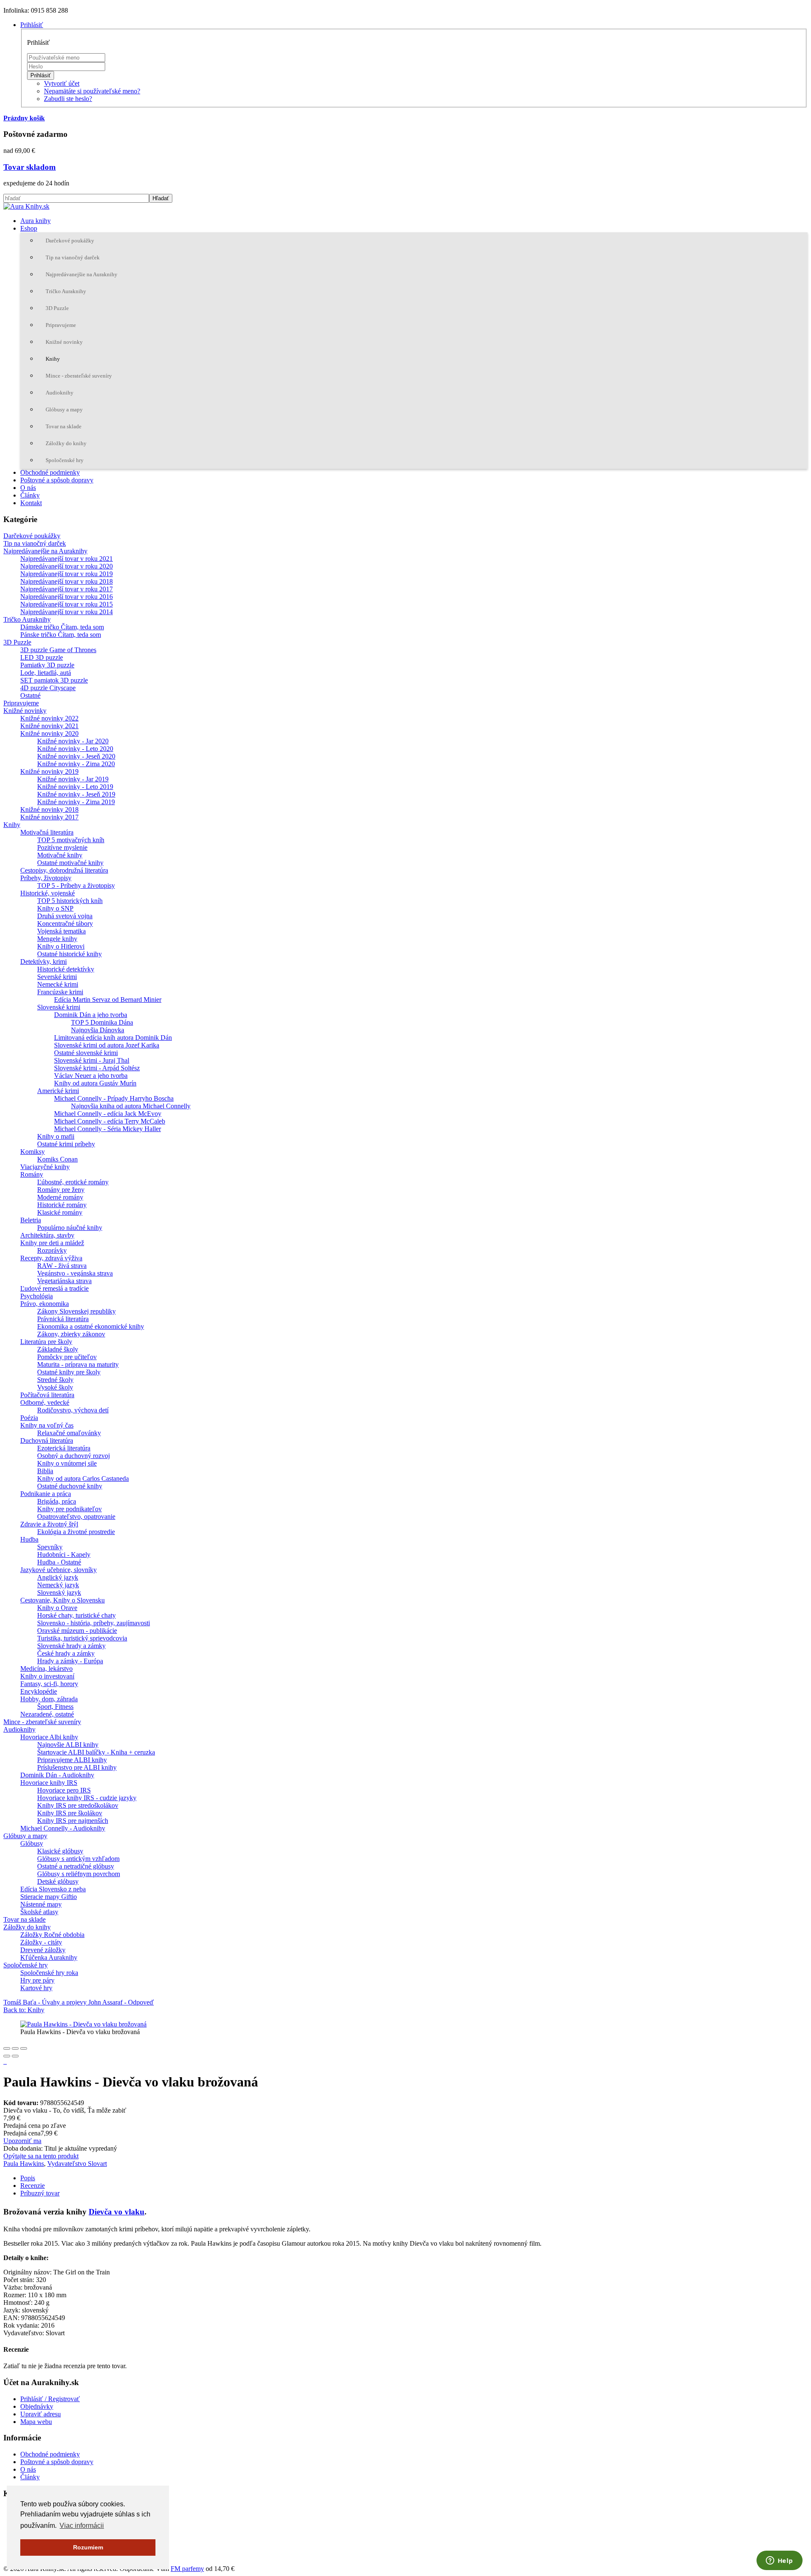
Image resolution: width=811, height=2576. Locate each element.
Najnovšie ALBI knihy (68, 1745)
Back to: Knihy (24, 2010)
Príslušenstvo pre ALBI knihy (77, 1767)
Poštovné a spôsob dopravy (57, 480)
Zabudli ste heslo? (68, 99)
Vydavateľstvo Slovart (77, 2164)
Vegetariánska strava (64, 1281)
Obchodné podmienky (50, 472)
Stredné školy (55, 1380)
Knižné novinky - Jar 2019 (73, 779)
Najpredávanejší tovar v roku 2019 (67, 574)
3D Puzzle (57, 308)
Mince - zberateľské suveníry (79, 376)
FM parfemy (187, 2569)
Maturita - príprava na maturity (78, 1364)
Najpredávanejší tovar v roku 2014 (67, 612)
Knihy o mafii (56, 1136)
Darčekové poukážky (70, 241)
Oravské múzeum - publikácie (77, 1631)
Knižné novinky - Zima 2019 (76, 802)
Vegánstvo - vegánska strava (75, 1273)
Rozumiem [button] (88, 2547)
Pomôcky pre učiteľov (67, 1357)
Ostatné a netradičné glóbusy (76, 1866)
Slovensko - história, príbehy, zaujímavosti (94, 1623)
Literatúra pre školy (46, 1342)
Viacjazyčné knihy (45, 1167)
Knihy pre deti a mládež (52, 1243)
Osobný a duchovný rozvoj (73, 1456)
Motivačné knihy (60, 855)
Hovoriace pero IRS (64, 1790)
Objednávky (37, 2406)
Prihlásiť (41, 75)
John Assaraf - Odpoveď (121, 2002)
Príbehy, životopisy (46, 878)
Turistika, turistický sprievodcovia (82, 1638)
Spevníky (50, 1547)
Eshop (29, 228)
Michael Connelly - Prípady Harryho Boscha (114, 1098)
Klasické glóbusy (60, 1851)
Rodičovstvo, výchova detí (73, 1410)
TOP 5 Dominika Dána (102, 1022)
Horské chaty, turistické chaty (76, 1615)
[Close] (7, 2048)
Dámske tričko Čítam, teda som (62, 627)
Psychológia (37, 1296)
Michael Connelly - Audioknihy (63, 1828)
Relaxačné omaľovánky (69, 1433)
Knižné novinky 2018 (49, 809)
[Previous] (7, 2056)
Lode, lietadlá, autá (46, 673)
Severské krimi (57, 977)
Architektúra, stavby (47, 1235)
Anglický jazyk (58, 1577)
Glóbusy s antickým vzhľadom (78, 1859)
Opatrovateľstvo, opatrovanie (76, 1516)
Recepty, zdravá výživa (51, 1258)
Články (30, 495)
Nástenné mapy (41, 1904)
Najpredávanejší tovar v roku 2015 (67, 604)
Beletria (31, 1220)
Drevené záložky (43, 1950)
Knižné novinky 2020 (49, 733)
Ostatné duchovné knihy (70, 1486)
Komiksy (33, 1152)
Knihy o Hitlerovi (61, 946)
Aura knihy (35, 221)
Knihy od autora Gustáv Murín (95, 1083)
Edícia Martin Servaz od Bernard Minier (108, 1000)
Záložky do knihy (66, 443)
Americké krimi (58, 1091)
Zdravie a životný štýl (49, 1524)
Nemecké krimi (58, 984)
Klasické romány (60, 1212)
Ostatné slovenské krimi (86, 1053)
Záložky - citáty (41, 1942)
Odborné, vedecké (45, 1402)
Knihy (53, 359)
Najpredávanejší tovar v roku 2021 (67, 559)
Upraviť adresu (41, 2414)
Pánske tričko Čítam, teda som (61, 635)
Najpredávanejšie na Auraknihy (82, 274)
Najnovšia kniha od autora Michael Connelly (131, 1106)
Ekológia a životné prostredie (76, 1532)
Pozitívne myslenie (62, 847)
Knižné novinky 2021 (49, 726)
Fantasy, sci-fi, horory (49, 1684)
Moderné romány (60, 1197)
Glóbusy (32, 1843)
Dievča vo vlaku (117, 2212)
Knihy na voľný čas (47, 1425)
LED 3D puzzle (42, 657)
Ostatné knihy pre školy (69, 1372)
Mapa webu (36, 2422)
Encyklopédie (39, 1691)
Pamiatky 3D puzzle (47, 665)
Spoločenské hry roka (49, 1973)
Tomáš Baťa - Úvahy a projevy (46, 2002)
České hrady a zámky (66, 1653)
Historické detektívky (66, 969)
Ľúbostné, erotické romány (73, 1182)
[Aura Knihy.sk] (26, 206)
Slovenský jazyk (59, 1593)
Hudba (29, 1539)
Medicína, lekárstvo (46, 1669)
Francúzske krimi (60, 992)
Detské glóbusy (58, 1881)
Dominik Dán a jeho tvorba (91, 1015)
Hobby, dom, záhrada (49, 1699)
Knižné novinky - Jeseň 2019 (76, 794)
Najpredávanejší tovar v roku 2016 (67, 597)
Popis (28, 2178)
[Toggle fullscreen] (15, 2048)
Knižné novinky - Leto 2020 (75, 749)
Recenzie (33, 2186)
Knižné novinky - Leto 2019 (75, 787)
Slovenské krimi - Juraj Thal (92, 1060)
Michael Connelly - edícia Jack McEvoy (108, 1114)
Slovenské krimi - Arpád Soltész (97, 1068)
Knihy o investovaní (47, 1676)
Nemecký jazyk (58, 1585)
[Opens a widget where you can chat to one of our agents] (779, 2561)
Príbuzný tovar (40, 2193)
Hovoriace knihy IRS (49, 1783)
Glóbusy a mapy (64, 409)
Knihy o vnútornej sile (67, 1463)
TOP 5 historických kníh (70, 901)
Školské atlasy (39, 1912)
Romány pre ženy (61, 1190)
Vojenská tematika (61, 931)
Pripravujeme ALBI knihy (72, 1760)
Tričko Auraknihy (66, 291)
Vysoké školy (55, 1387)
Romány (32, 1174)
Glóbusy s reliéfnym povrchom (79, 1874)
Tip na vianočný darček (73, 257)
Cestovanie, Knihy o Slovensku (63, 1600)
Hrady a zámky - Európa (70, 1661)
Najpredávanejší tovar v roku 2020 (67, 566)
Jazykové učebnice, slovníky (59, 1570)
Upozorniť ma (22, 2141)
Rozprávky (52, 1250)
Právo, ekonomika (45, 1304)
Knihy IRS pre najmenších (73, 1821)
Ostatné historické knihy (69, 954)
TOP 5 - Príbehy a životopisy (76, 885)
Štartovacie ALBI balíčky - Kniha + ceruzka (96, 1752)
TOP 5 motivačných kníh (71, 840)
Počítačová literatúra (47, 1395)
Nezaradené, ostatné (47, 1714)
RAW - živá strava (62, 1266)
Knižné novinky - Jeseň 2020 (76, 756)
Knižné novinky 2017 (49, 817)
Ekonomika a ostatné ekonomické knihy (91, 1326)
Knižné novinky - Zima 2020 (76, 764)
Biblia (45, 1471)
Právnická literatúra (63, 1319)
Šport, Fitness (55, 1707)
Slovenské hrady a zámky (71, 1646)
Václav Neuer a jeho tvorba (91, 1076)
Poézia (29, 1418)
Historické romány (62, 1205)
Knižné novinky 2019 (49, 771)
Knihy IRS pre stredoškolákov (78, 1805)
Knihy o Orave (57, 1608)
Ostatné (30, 695)
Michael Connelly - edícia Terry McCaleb (110, 1121)
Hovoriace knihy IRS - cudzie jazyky (87, 1798)
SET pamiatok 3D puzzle (54, 680)
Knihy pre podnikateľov (69, 1509)
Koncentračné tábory (65, 923)
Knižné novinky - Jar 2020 (73, 741)
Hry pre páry (37, 1980)
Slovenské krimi (59, 1007)
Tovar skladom (30, 167)
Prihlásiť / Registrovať (50, 2399)
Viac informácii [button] (82, 2526)
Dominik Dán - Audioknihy (57, 1775)
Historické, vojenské (48, 893)
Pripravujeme (61, 325)
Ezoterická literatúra (64, 1448)
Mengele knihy (57, 939)
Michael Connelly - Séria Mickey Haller (107, 1129)
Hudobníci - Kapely (64, 1555)
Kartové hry (36, 1988)
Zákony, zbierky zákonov (71, 1334)
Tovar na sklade (64, 426)
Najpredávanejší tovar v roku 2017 (67, 589)
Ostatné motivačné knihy (70, 863)
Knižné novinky (64, 342)
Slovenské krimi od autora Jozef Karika (107, 1045)
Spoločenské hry (65, 460)
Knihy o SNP (55, 908)
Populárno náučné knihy (70, 1228)
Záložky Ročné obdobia (52, 1935)
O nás (28, 488)
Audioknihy (60, 393)
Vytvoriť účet (62, 83)
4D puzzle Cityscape (48, 688)
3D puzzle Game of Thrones (58, 650)
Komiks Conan (57, 1159)
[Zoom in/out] (24, 2048)
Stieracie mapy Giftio (49, 1897)
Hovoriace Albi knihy (49, 1737)
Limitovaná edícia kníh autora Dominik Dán (113, 1038)
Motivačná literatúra (47, 832)
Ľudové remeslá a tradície (54, 1288)
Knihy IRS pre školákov (70, 1813)
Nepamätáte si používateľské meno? (92, 91)
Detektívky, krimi (44, 962)
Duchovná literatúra (47, 1440)
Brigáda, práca (57, 1501)
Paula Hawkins (24, 2164)
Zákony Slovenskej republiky (76, 1311)
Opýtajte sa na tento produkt (41, 2156)
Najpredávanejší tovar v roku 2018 (67, 581)
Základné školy (58, 1349)
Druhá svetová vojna (65, 916)
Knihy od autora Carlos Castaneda (83, 1478)
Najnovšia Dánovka (98, 1030)
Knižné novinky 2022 (49, 718)
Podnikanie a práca (46, 1494)
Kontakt (31, 503)
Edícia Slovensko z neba (53, 1889)
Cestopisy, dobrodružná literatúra (64, 870)
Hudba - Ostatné (59, 1562)
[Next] (15, 2056)
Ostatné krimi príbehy (66, 1144)
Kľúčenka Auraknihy (49, 1957)
